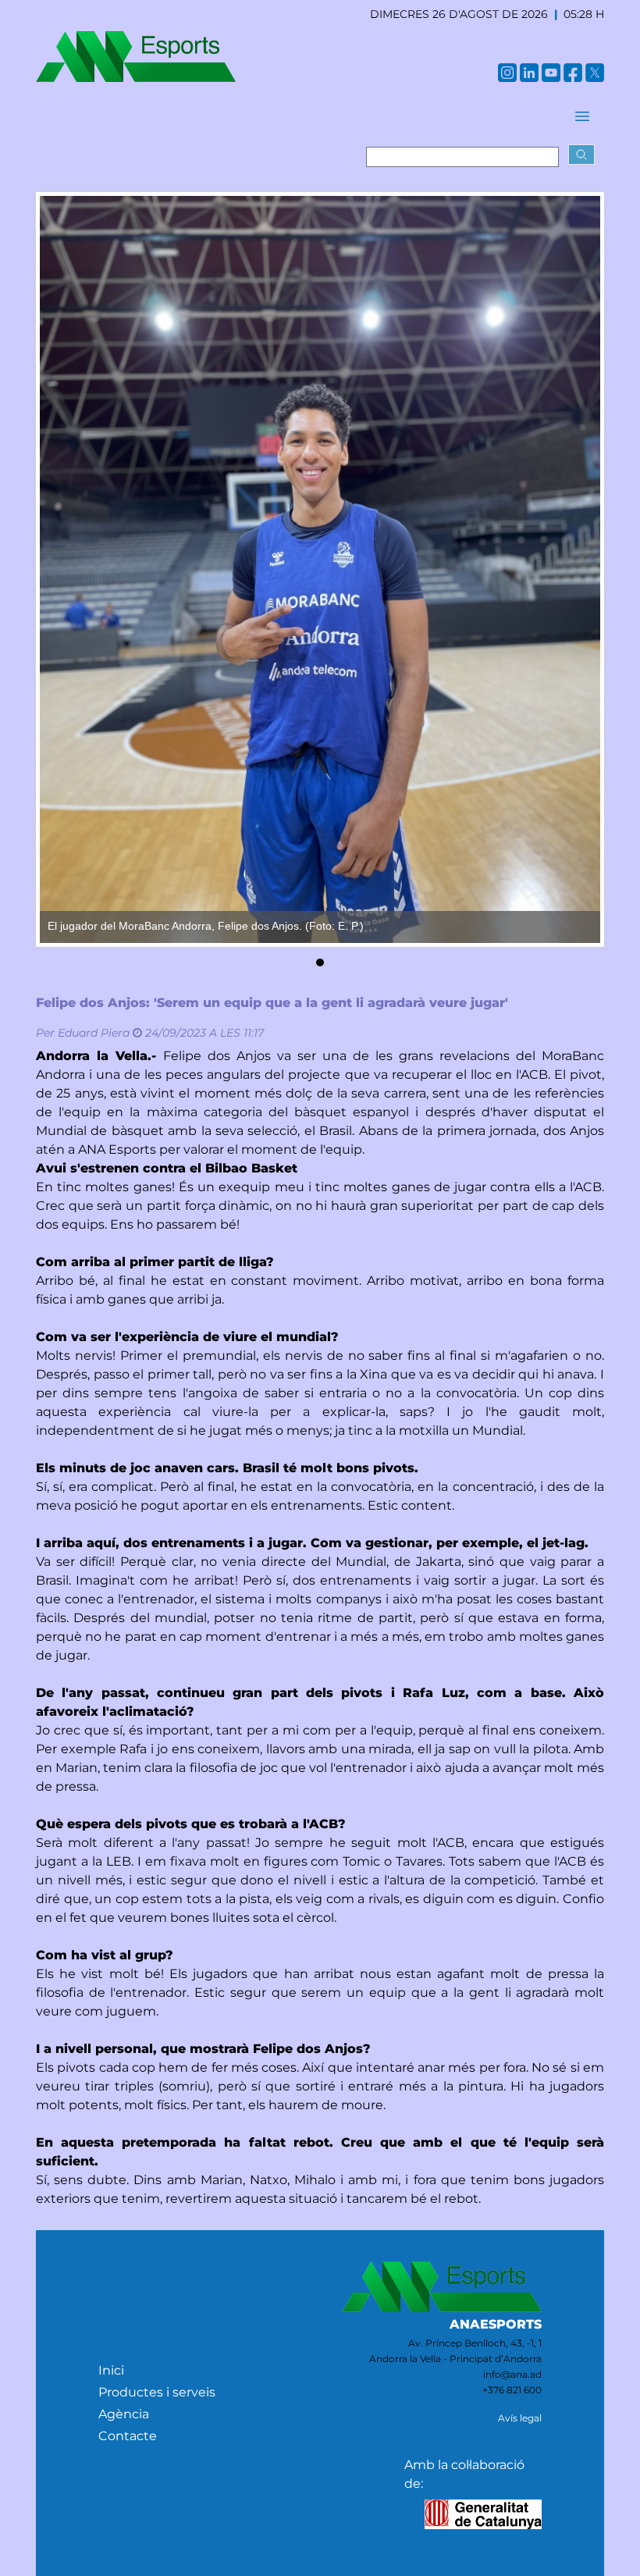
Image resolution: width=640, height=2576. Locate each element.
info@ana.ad (512, 2374)
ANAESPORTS (496, 2324)
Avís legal (520, 2418)
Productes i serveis (157, 2392)
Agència (124, 2414)
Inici (111, 2370)
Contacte (128, 2436)
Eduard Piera (94, 1033)
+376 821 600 (512, 2390)
